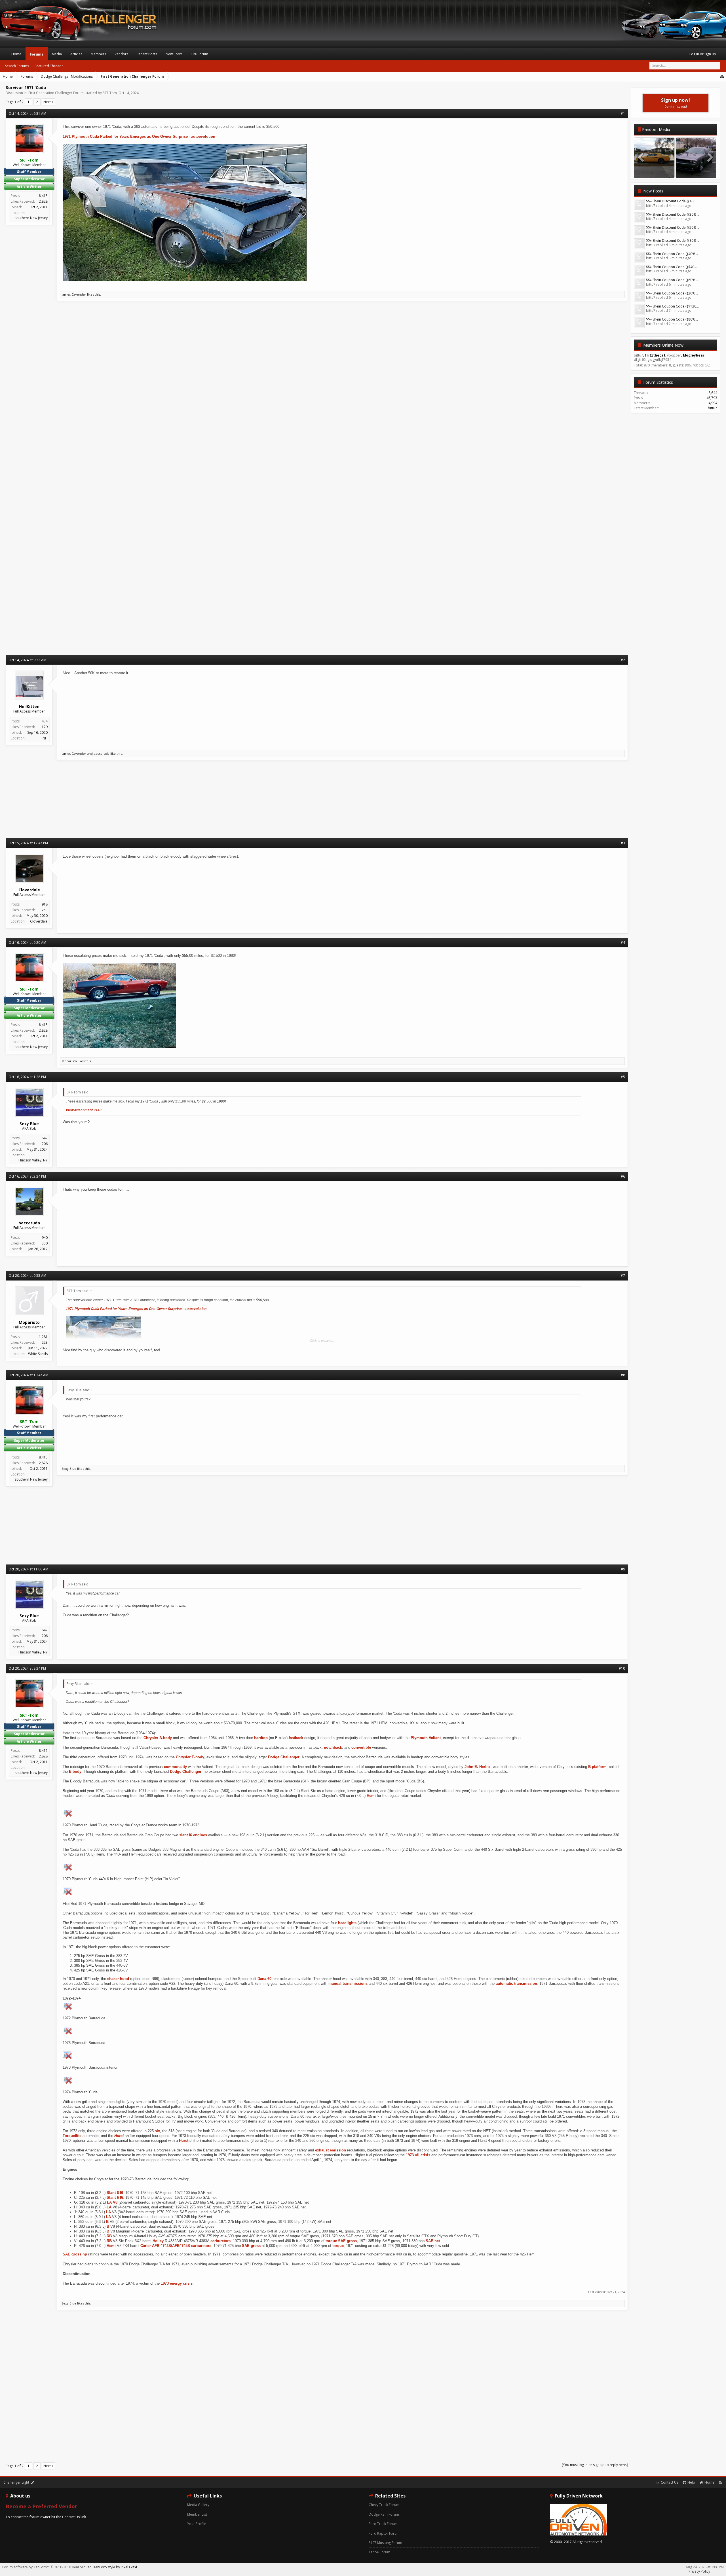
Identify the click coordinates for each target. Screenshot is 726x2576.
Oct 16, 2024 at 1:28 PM (27, 1077)
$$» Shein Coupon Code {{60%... (672, 280)
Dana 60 (264, 1979)
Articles (76, 54)
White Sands (38, 1354)
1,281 (43, 1337)
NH (45, 738)
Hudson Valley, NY (33, 1160)
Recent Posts (147, 54)
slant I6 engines (193, 1835)
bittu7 (713, 408)
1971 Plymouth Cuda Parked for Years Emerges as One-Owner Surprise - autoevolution (139, 136)
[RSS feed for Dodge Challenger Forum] (720, 2482)
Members (98, 54)
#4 (623, 943)
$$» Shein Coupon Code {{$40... (671, 267)
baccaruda (102, 753)
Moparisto (69, 1061)
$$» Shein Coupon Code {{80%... (672, 319)
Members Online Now (663, 345)
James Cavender (74, 294)
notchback (333, 1747)
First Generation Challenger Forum (56, 93)
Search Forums (17, 66)
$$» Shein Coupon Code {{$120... (672, 306)
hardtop (261, 1738)
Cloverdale (39, 921)
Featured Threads (49, 66)
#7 (623, 1276)
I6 (122, 2193)
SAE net (433, 2241)
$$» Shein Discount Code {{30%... (673, 214)
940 (45, 1238)
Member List (197, 2514)
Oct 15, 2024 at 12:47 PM (28, 843)
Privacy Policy (699, 2571)
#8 (623, 1375)
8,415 (43, 196)
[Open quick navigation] (722, 77)
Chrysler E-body (190, 1757)
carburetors (220, 2241)
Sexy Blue (69, 1469)
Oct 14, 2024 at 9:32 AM (27, 660)
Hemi (371, 1796)
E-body (75, 1772)
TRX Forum (200, 54)
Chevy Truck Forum (384, 2505)
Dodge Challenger (284, 1757)
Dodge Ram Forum (384, 2514)
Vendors (121, 54)
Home (16, 54)
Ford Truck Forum (383, 2524)
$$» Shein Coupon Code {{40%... (672, 254)
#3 (623, 843)
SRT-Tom (110, 93)
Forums (37, 54)
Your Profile (197, 2524)
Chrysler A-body (158, 1738)
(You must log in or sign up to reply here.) (595, 2465)
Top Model (696, 172)
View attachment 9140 (84, 1110)
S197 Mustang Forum (385, 2543)
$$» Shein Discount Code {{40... (671, 201)
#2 (623, 660)
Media (57, 54)
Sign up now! (676, 103)
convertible (361, 1747)
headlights (347, 1923)
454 (45, 721)
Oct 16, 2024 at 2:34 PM (27, 1176)
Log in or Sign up (703, 54)
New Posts (653, 191)
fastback (296, 1738)
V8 (115, 2202)
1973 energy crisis (177, 2283)
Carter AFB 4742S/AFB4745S (165, 2246)
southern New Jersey (31, 218)
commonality (175, 1767)
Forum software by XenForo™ (47, 2567)
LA (109, 2202)
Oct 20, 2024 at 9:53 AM (27, 1276)
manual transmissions (348, 1984)
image (654, 172)
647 (45, 1138)
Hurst (119, 2136)
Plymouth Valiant (426, 1738)
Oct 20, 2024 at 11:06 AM (28, 1569)
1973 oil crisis (418, 2155)
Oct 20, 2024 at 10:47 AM (28, 1375)
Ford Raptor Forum (384, 2533)
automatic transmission (516, 1984)
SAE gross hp (75, 2254)
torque (331, 2241)
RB (109, 2236)
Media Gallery (198, 2505)
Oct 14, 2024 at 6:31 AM (27, 114)
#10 (622, 1668)
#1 (623, 114)
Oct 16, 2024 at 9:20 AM (27, 943)
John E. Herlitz (478, 1767)
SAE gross (347, 2241)
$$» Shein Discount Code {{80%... (673, 240)
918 (45, 904)
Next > (48, 102)
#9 (623, 1569)
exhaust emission (331, 2150)
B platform (597, 1767)
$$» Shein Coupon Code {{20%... (672, 293)
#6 (623, 1176)
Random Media (656, 129)
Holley (158, 2241)
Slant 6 (113, 2193)
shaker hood (118, 1979)
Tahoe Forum (379, 2552)
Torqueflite (72, 2136)
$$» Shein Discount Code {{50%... (673, 227)
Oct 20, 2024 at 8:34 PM (27, 1668)
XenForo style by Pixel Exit (114, 2567)
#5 (623, 1077)
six (157, 2131)
